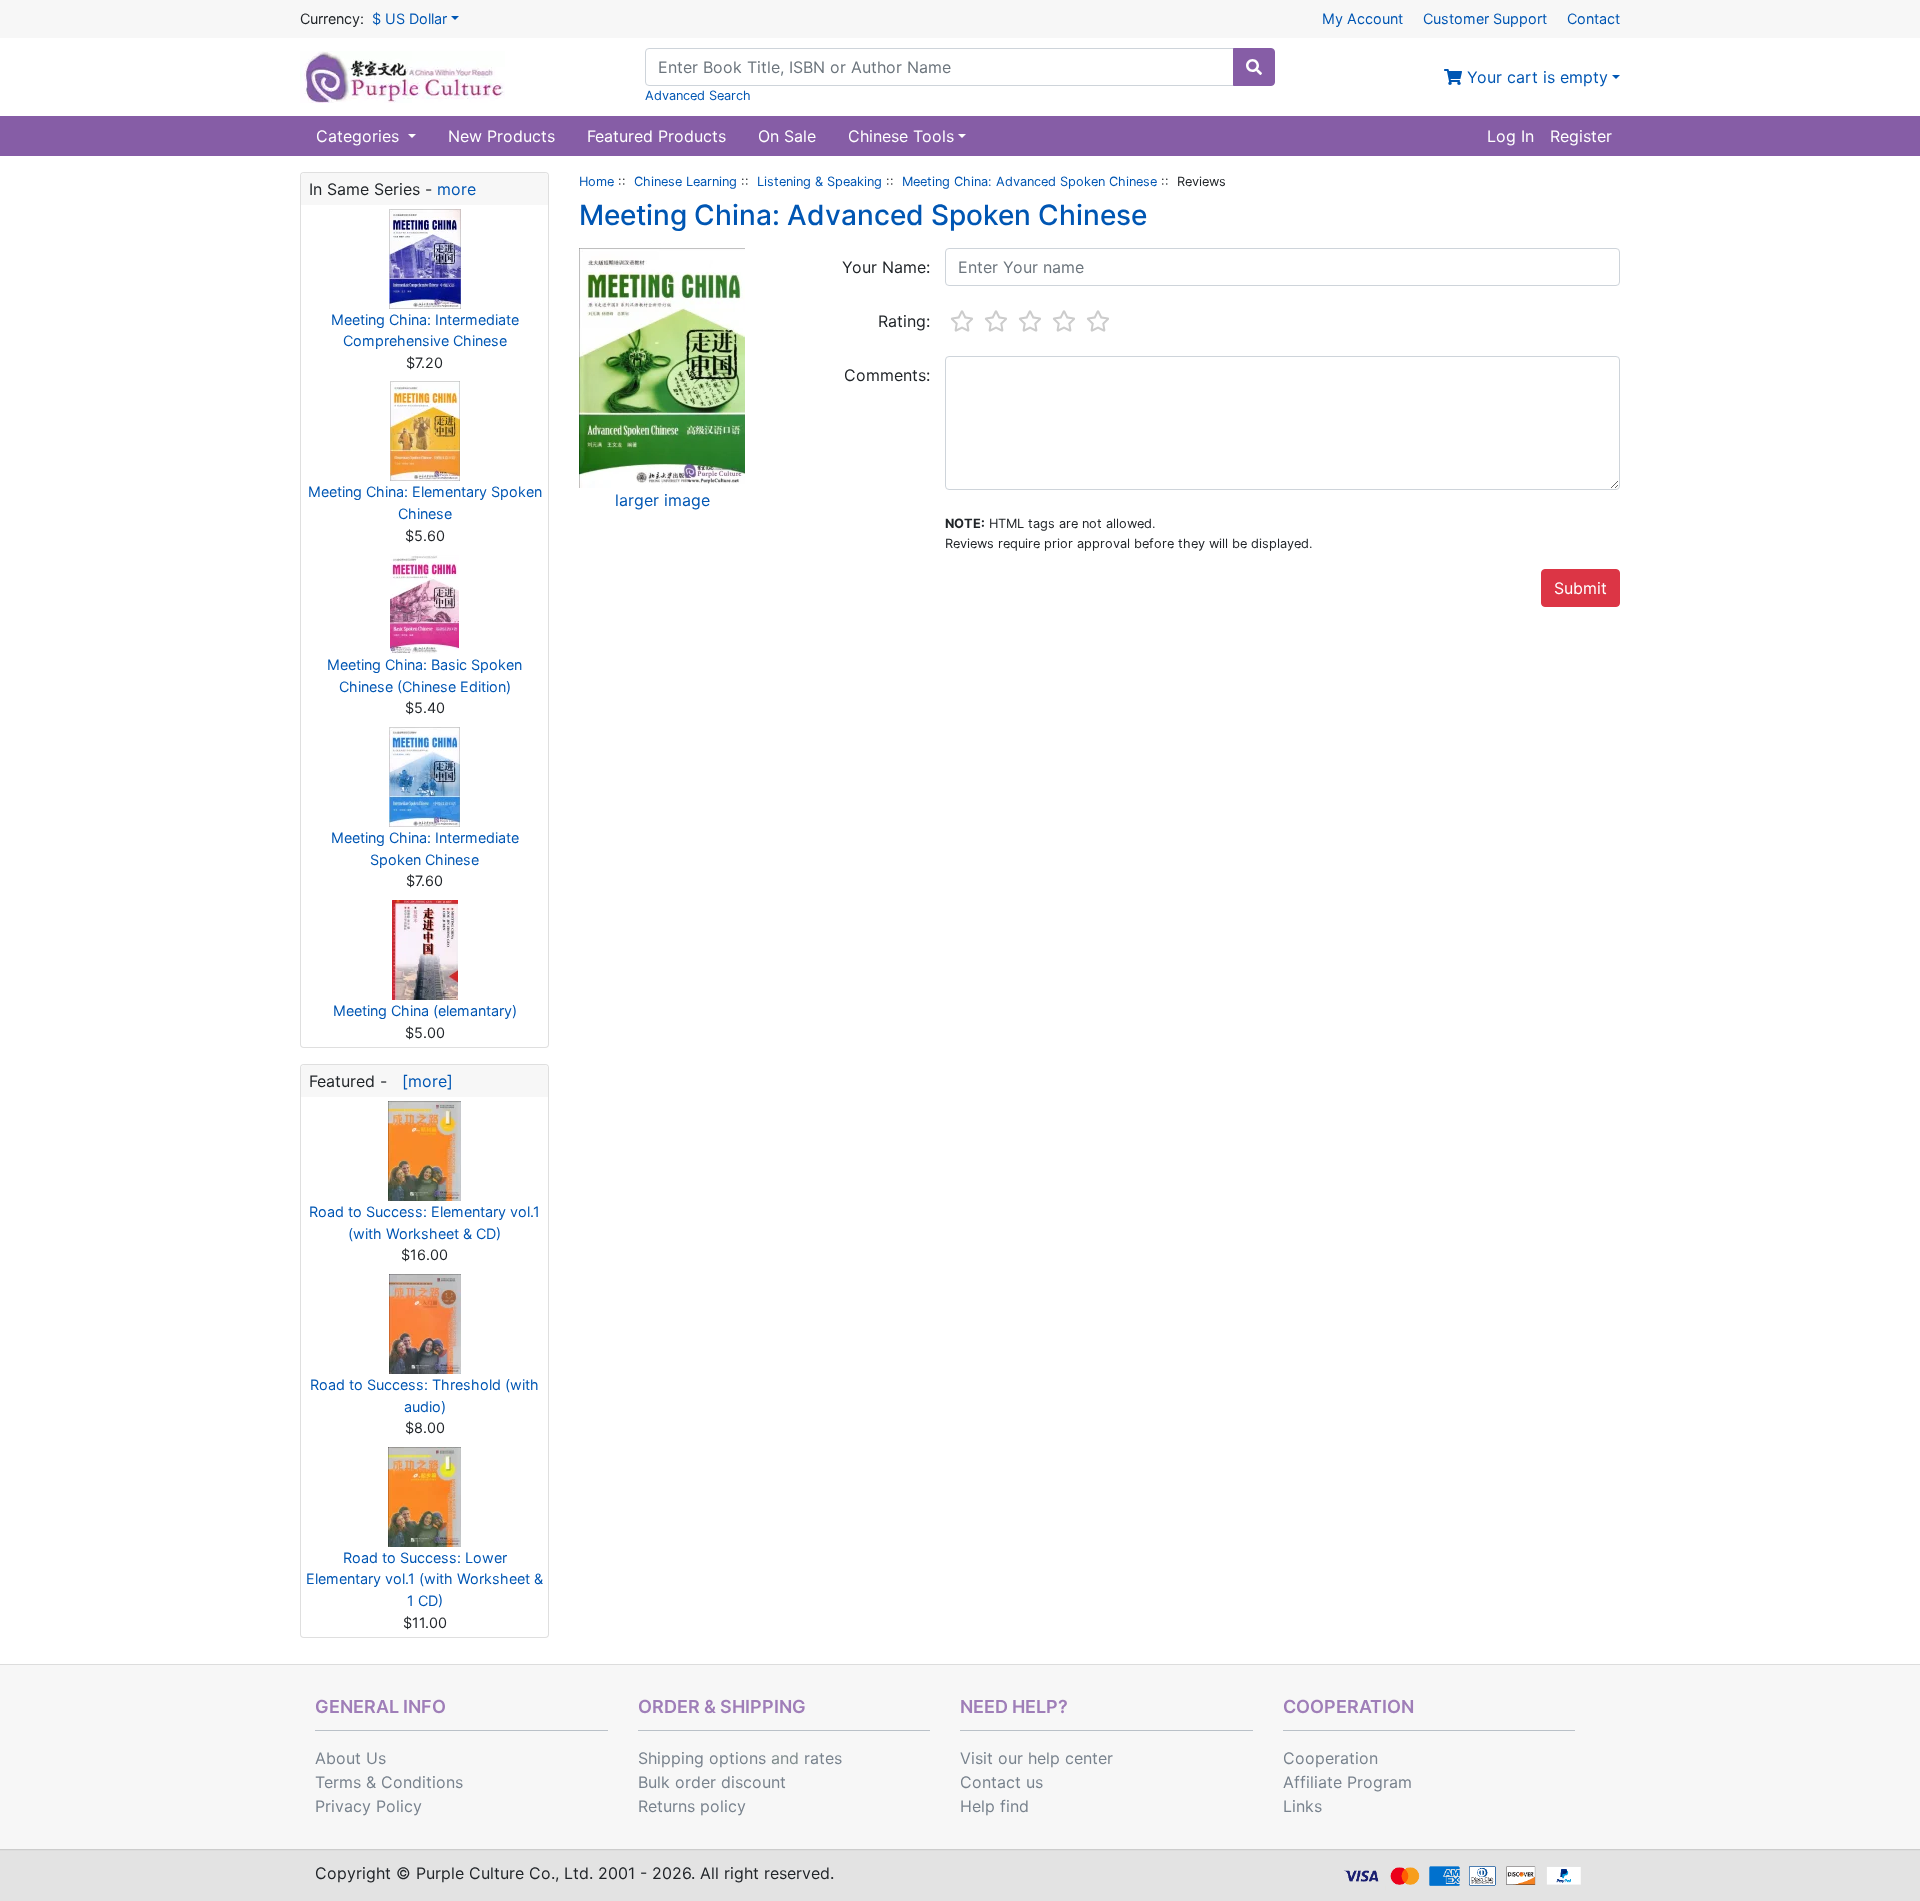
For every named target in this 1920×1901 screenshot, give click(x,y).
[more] (422, 1081)
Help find (994, 1806)
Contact (1593, 18)
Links (1302, 1806)
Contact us (1001, 1782)
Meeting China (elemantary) (425, 1010)
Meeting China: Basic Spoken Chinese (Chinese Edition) (424, 675)
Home (596, 181)
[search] (1254, 67)
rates (823, 1758)
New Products (501, 136)
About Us (350, 1758)
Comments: (887, 375)
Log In (1510, 136)
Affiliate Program (1347, 1782)
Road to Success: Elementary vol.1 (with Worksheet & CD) (424, 1222)
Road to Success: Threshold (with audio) (424, 1395)
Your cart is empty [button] (1535, 77)
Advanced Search (698, 95)
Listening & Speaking (819, 181)
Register (1581, 136)
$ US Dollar (409, 18)
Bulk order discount (712, 1782)
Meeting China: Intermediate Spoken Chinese (425, 848)
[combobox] (939, 67)
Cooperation (1330, 1758)
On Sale (787, 136)
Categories (360, 136)
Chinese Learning (685, 181)
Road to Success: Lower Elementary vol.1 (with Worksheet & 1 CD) (424, 1579)
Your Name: (886, 267)
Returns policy (692, 1806)
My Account (1362, 18)
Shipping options (702, 1758)
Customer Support (1485, 18)
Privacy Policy (368, 1806)
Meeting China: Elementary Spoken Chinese (425, 502)
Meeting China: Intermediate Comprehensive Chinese (425, 330)
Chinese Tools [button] (901, 136)
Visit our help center (1036, 1758)
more (456, 189)
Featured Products (656, 136)
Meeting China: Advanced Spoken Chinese (1029, 181)
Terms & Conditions (389, 1782)
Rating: (904, 321)
